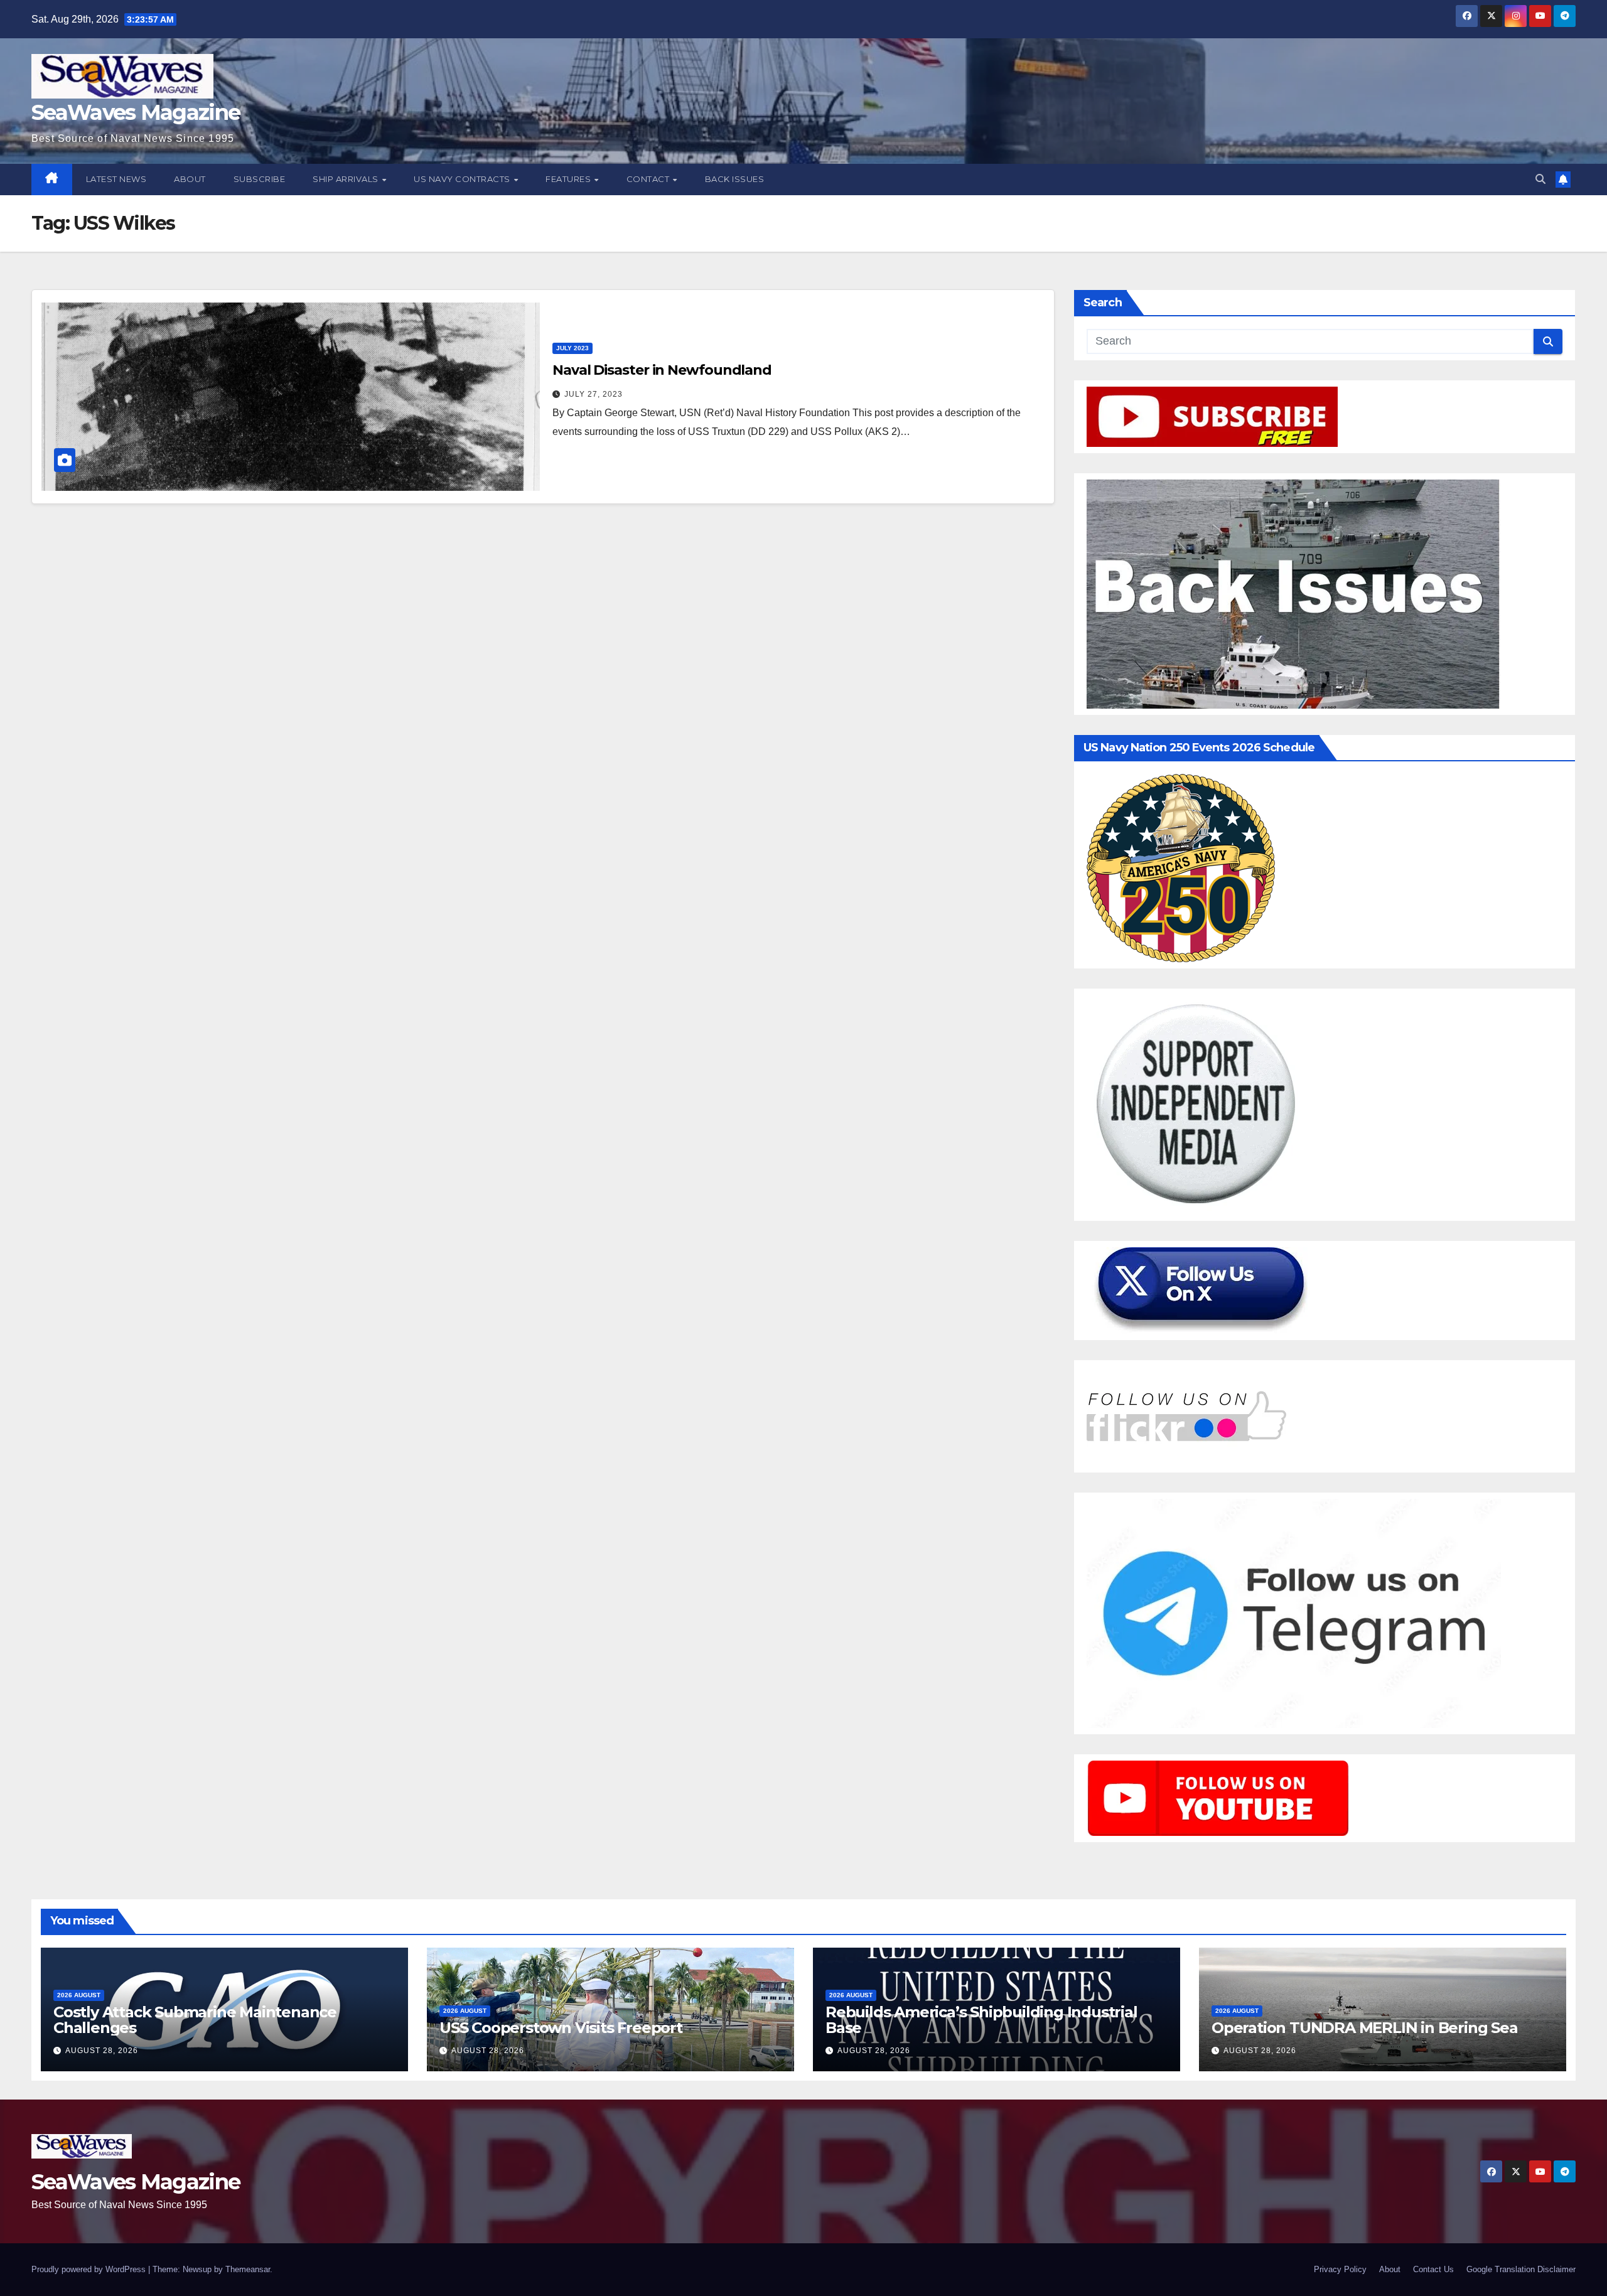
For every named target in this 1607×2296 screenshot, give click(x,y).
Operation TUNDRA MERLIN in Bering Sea (1365, 2028)
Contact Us (1433, 2269)
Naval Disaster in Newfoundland (662, 370)
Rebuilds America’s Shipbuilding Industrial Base (981, 2020)
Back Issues (735, 179)
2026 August (79, 1995)
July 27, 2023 (594, 394)
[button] (1540, 179)
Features (569, 179)
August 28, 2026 (102, 2051)
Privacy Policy (1340, 2269)
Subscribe (260, 179)
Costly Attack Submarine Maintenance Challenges (195, 2020)
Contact (649, 179)
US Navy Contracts (463, 179)
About (190, 179)
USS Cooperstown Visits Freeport (561, 2028)
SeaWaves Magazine (136, 112)
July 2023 (572, 348)
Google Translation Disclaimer (1521, 2269)
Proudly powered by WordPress (90, 2269)
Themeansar (248, 2269)
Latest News (116, 179)
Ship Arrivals (347, 179)
